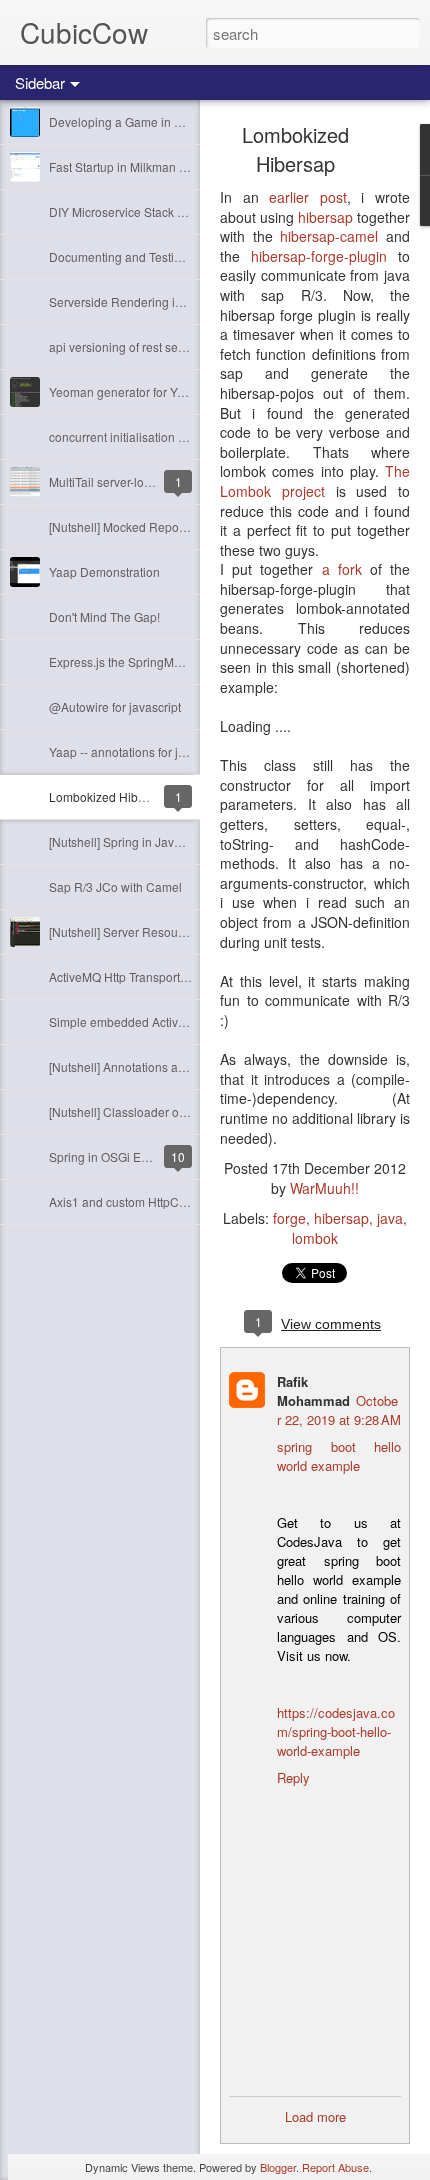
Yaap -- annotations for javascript (138, 751)
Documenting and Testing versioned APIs (161, 256)
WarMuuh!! (324, 1188)
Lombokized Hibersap (109, 796)
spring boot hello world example (339, 1456)
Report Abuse (335, 2167)
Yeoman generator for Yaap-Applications (159, 391)
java (390, 1218)
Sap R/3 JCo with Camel (115, 886)
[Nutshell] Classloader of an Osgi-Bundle (159, 1111)
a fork (342, 569)
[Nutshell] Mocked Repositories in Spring (159, 526)
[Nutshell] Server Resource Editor (139, 931)
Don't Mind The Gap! (104, 616)
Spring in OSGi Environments (128, 1156)
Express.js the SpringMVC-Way (133, 661)
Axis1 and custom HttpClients (128, 1201)
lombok (315, 1238)
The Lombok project (315, 481)
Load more (315, 2116)
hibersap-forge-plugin (319, 256)
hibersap (327, 217)
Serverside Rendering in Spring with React (165, 301)
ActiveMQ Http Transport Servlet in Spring (161, 976)
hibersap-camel (329, 236)
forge (289, 1218)
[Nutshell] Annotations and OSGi (136, 1066)
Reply (293, 1777)
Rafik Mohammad (313, 1391)
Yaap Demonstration (104, 571)
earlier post (308, 197)
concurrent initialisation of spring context (158, 436)
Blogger (278, 2167)
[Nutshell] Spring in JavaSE (123, 841)
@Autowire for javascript (115, 706)
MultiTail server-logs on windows (137, 481)
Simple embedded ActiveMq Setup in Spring (169, 1021)
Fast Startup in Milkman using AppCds (152, 166)
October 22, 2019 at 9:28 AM (339, 1410)
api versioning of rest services (129, 346)
